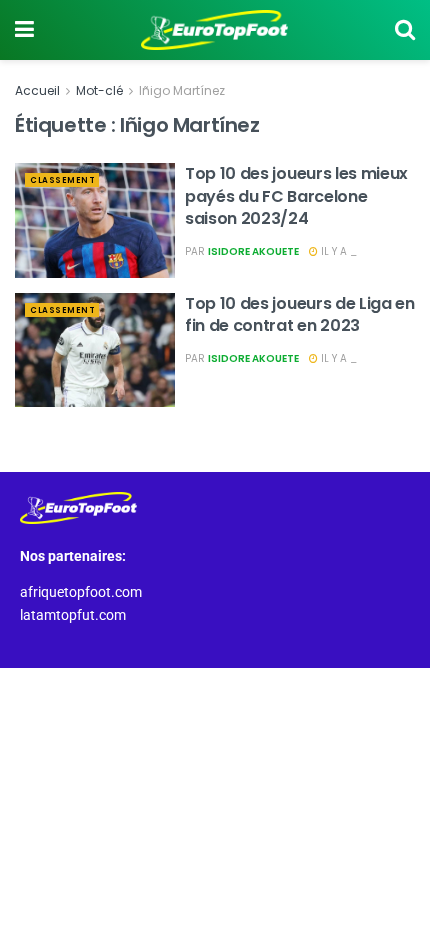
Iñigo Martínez (182, 90)
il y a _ (337, 251)
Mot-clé (99, 90)
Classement (62, 180)
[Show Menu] (24, 30)
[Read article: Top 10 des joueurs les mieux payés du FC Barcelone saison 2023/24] (95, 220)
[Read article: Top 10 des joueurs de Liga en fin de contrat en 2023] (95, 350)
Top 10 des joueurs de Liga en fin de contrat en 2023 (300, 314)
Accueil (37, 90)
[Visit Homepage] (215, 30)
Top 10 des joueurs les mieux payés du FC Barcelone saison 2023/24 (296, 196)
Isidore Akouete (253, 251)
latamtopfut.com (73, 615)
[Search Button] (405, 30)
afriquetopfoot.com (81, 592)
